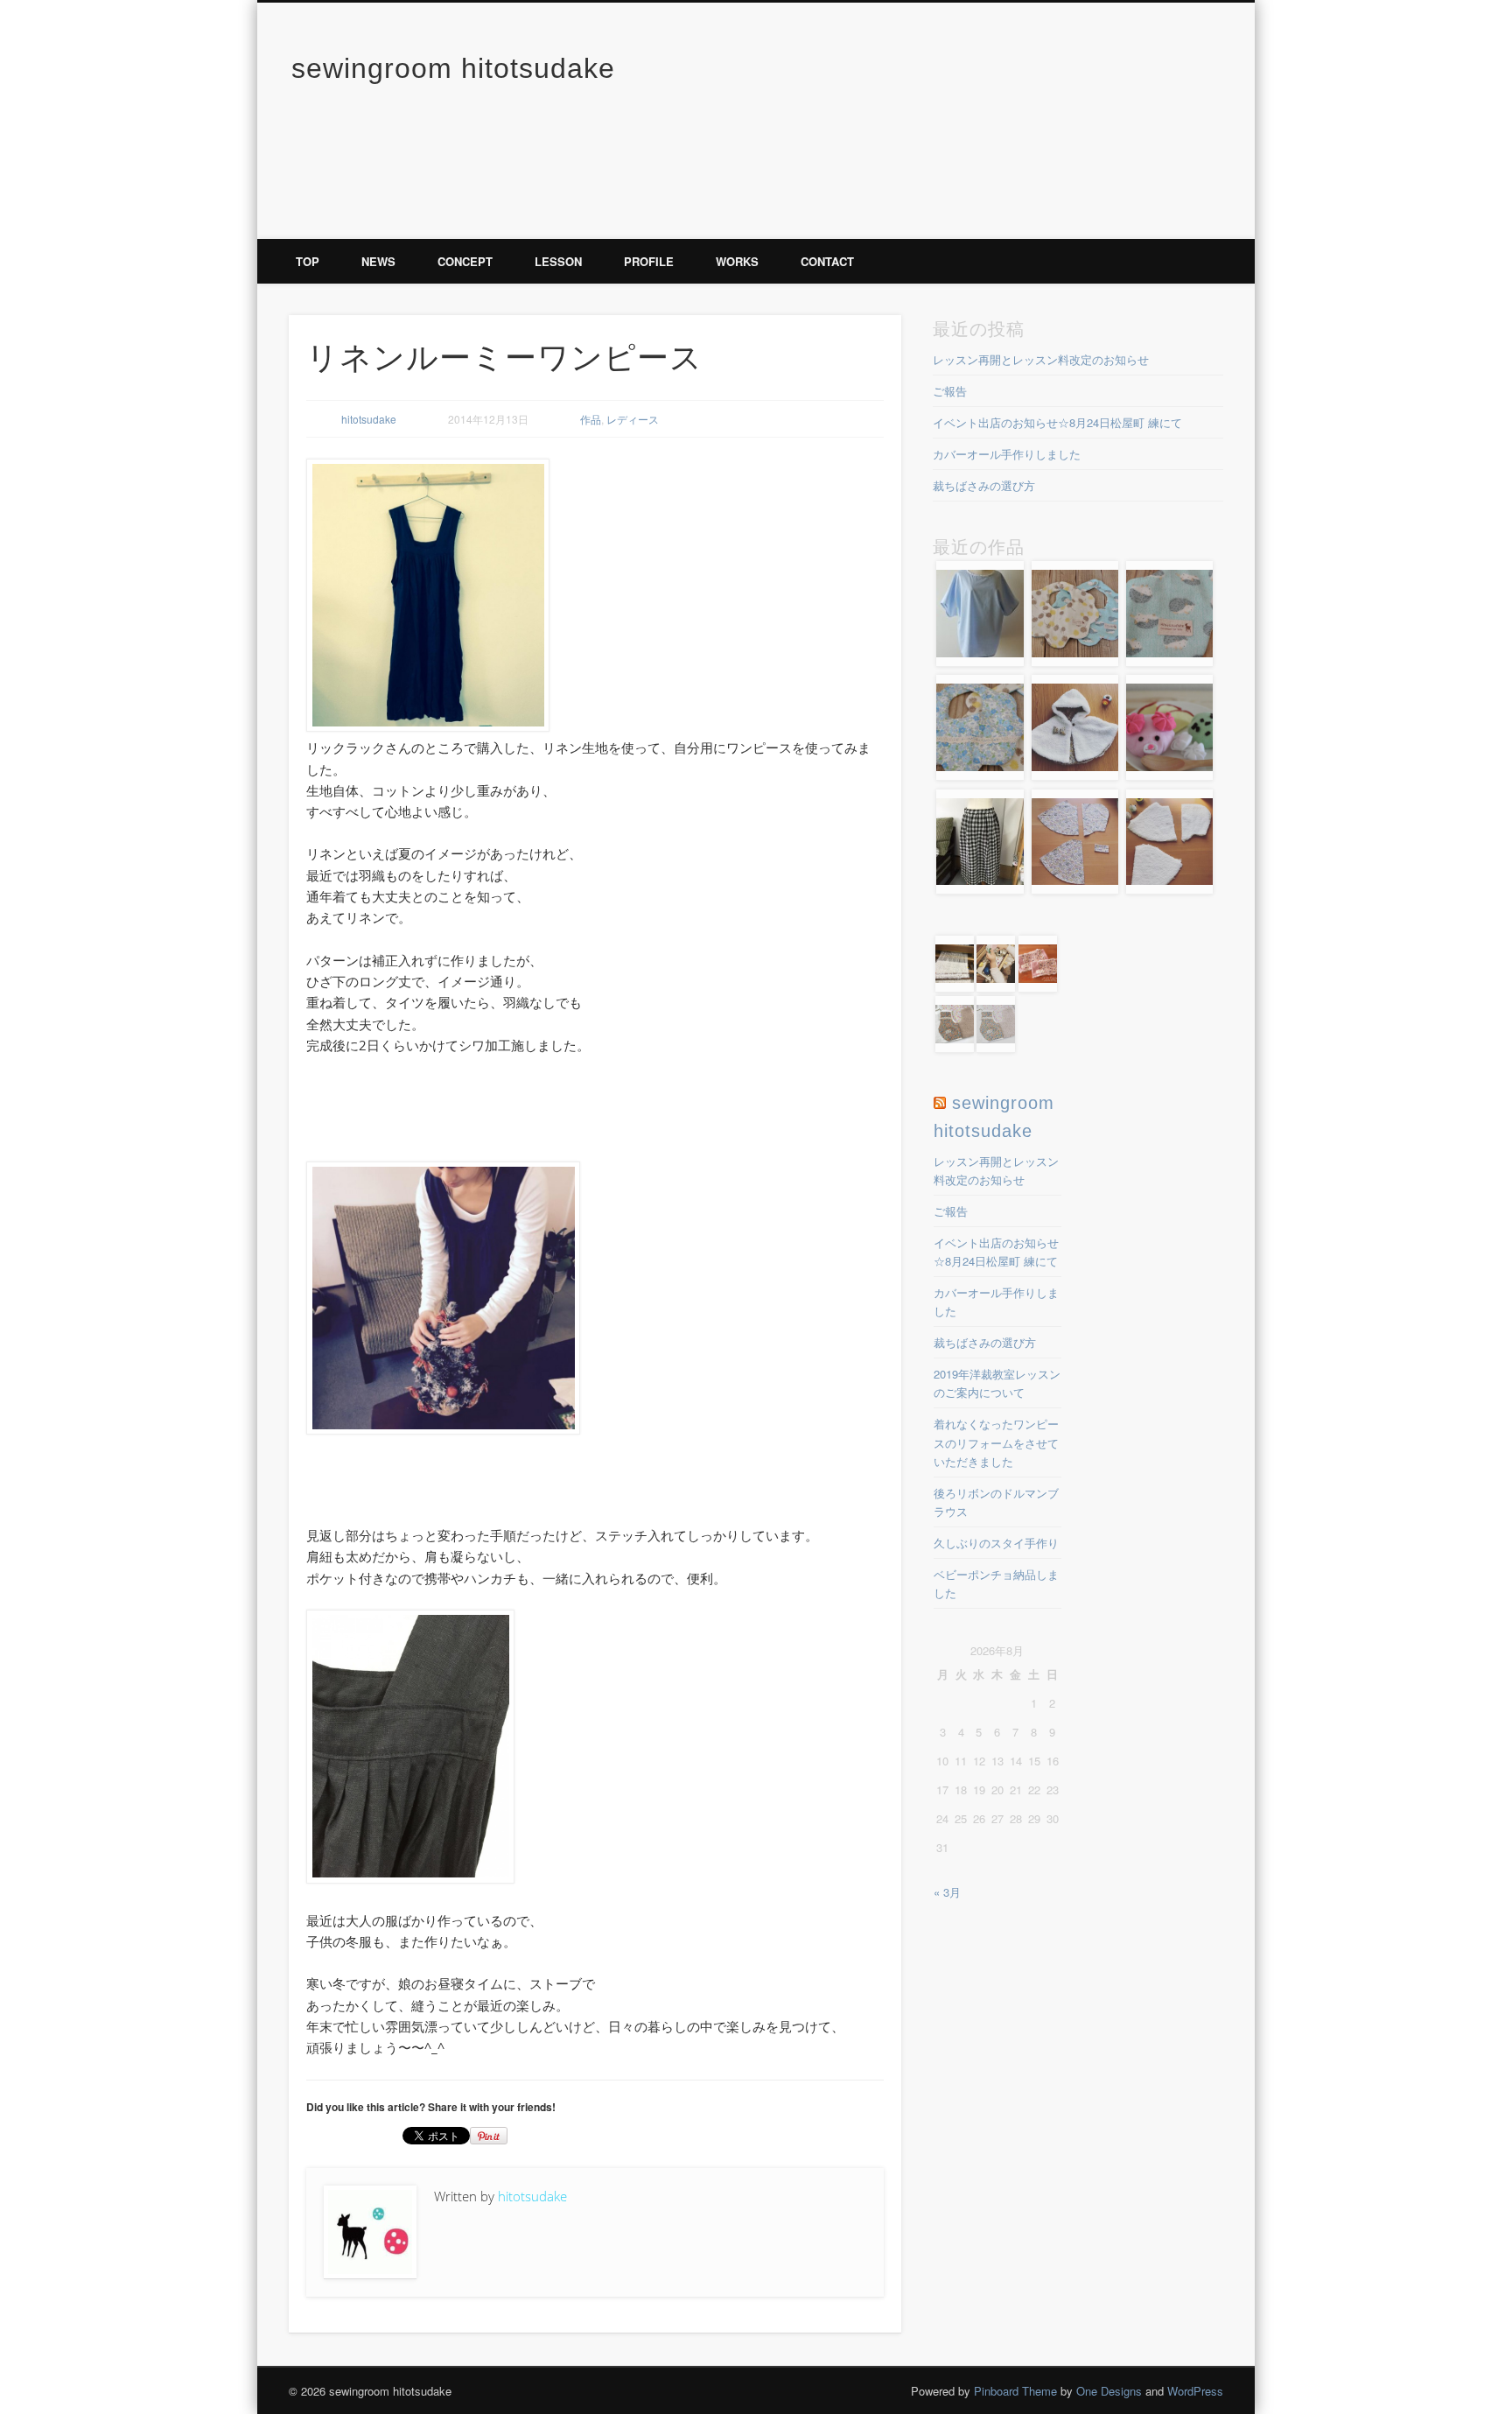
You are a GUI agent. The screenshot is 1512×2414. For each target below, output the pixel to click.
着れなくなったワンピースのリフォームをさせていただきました (996, 1442)
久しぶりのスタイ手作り (996, 1543)
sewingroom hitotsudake (453, 68)
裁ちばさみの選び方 (984, 485)
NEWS (378, 261)
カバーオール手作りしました (1007, 454)
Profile (649, 261)
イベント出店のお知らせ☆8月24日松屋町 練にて (1057, 422)
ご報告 (950, 391)
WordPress (1195, 2391)
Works (737, 261)
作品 (591, 419)
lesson (558, 261)
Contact (827, 261)
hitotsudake (369, 419)
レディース (633, 419)
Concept (465, 261)
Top (308, 261)
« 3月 (947, 1892)
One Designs (1109, 2391)
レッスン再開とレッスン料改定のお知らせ (1041, 359)
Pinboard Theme (1015, 2391)
